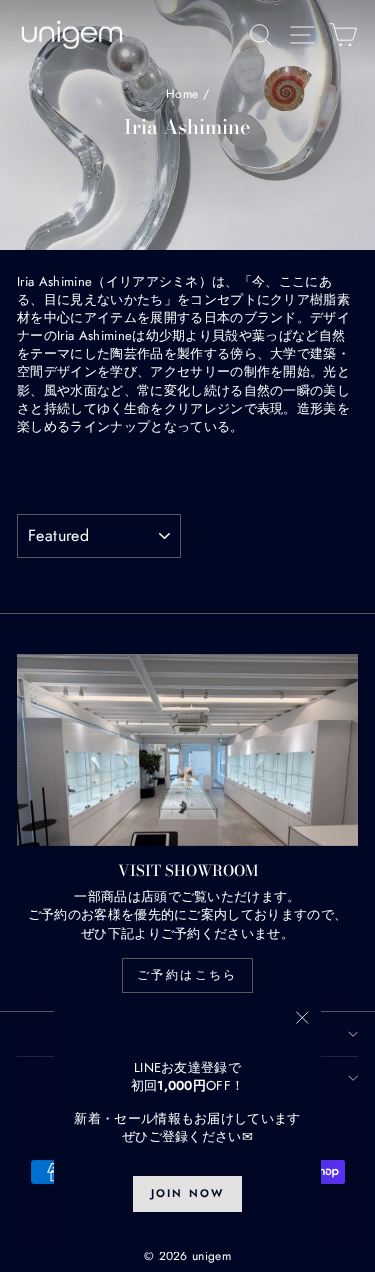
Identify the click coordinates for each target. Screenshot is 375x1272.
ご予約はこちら (187, 975)
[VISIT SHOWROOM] (187, 750)
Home (182, 94)
